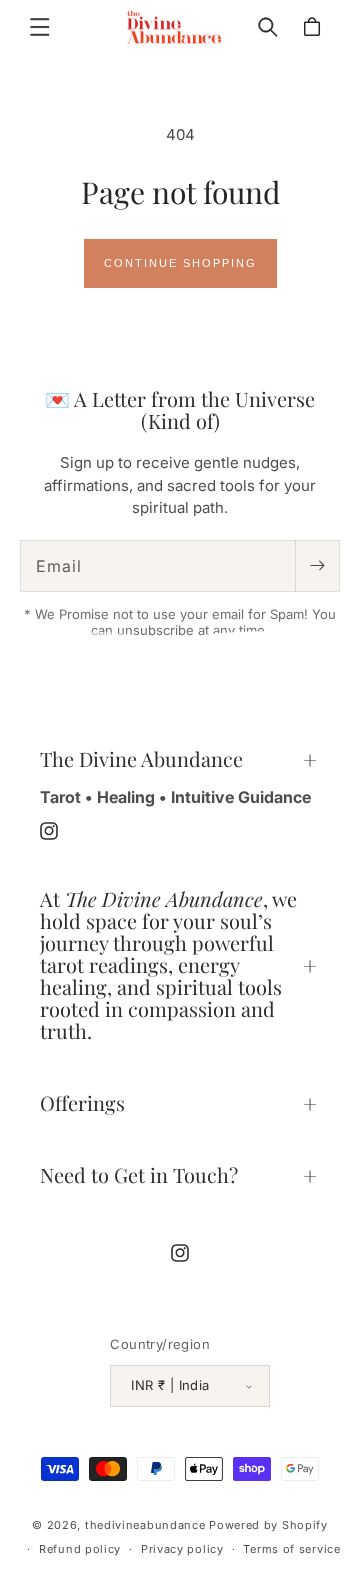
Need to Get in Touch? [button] (139, 1174)
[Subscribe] (317, 566)
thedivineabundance (145, 1525)
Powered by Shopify (268, 1525)
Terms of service (291, 1549)
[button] (40, 27)
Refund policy (80, 1549)
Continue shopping (180, 263)
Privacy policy (182, 1549)
